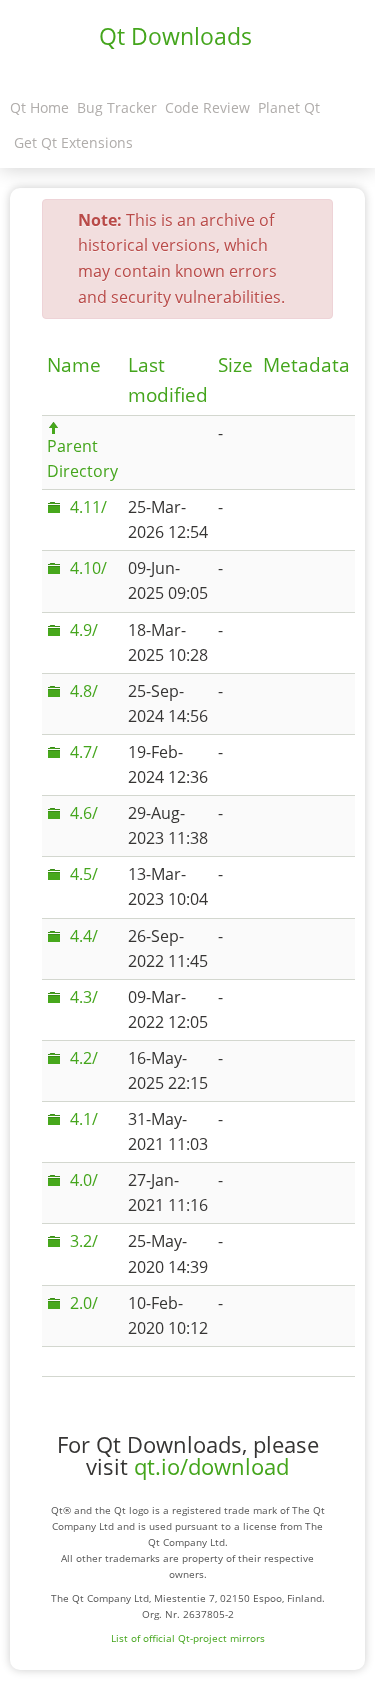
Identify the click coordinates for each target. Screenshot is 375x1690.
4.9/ (84, 630)
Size (235, 365)
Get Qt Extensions (73, 142)
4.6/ (84, 813)
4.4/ (84, 936)
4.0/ (84, 1180)
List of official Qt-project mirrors (188, 1638)
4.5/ (84, 874)
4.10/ (88, 568)
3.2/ (84, 1241)
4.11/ (88, 507)
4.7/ (84, 752)
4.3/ (84, 997)
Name (74, 365)
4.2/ (84, 1058)
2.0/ (84, 1303)
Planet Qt (289, 107)
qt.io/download (211, 1466)
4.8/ (84, 691)
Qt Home (39, 107)
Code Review (207, 107)
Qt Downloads (175, 36)
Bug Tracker (117, 107)
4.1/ (84, 1119)
